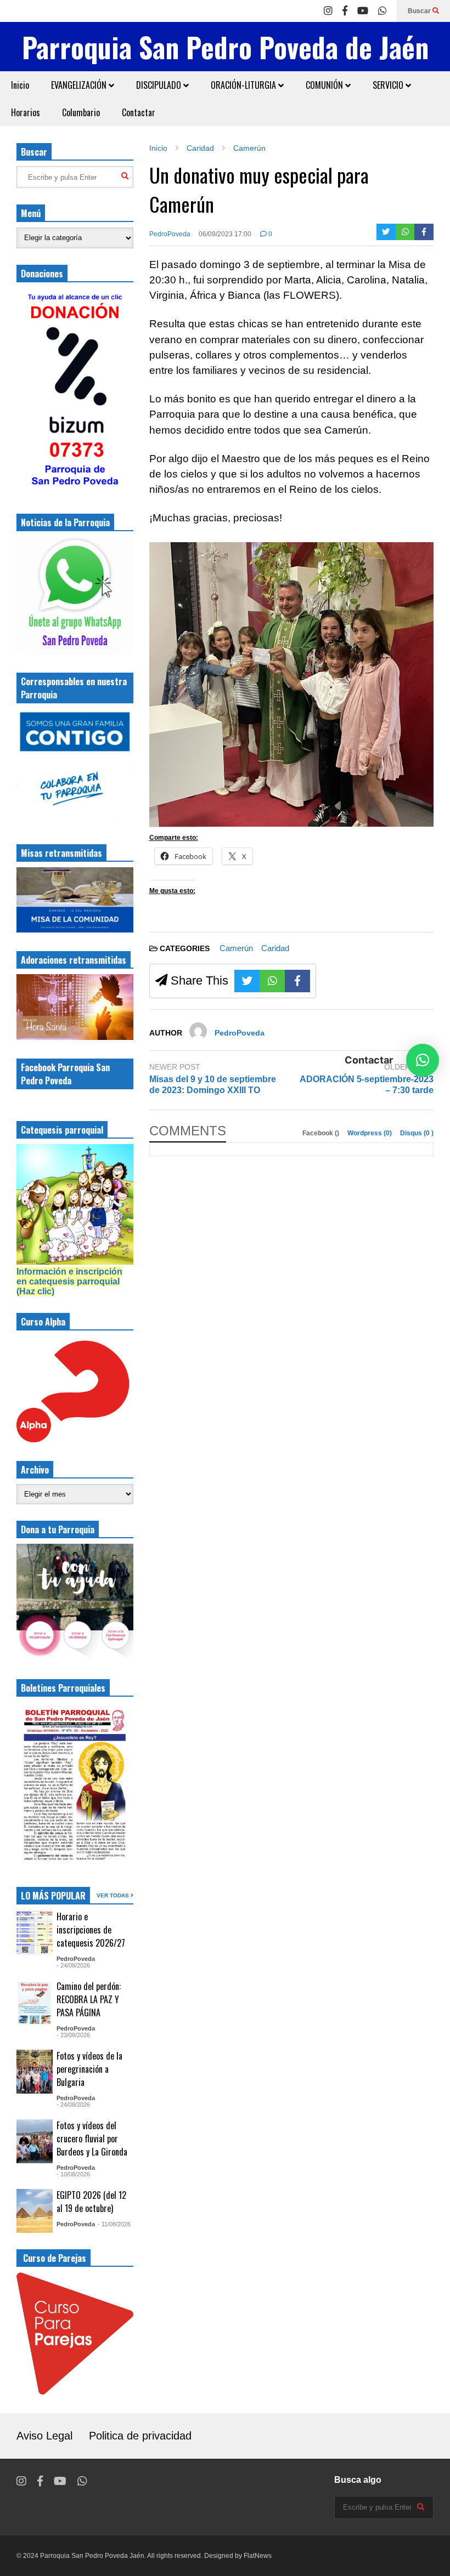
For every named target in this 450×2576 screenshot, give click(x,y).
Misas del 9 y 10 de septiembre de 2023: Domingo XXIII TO (213, 1085)
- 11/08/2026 (114, 2224)
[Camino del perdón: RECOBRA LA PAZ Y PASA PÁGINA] (35, 2002)
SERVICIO (389, 85)
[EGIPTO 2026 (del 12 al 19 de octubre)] (35, 2211)
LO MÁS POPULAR (53, 1896)
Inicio (20, 85)
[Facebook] (345, 11)
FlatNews (258, 2556)
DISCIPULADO (160, 85)
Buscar (420, 11)
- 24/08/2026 (73, 1965)
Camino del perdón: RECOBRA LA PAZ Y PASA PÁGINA (89, 1999)
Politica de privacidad (140, 2436)
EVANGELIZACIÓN (80, 85)
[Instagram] (328, 11)
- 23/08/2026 (73, 2035)
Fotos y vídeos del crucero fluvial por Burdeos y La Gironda (92, 2139)
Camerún (236, 948)
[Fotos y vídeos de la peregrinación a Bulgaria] (35, 2072)
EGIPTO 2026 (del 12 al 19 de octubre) (91, 2202)
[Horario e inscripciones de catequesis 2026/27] (35, 1932)
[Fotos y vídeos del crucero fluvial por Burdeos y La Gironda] (35, 2141)
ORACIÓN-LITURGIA (244, 85)
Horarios (26, 112)
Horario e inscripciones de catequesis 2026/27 (91, 1930)
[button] (423, 1060)
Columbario (81, 112)
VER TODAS (114, 1895)
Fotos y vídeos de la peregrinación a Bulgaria (89, 2069)
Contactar (139, 112)
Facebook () (322, 1133)
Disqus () (417, 1133)
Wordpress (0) (370, 1133)
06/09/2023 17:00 (225, 234)
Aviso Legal (44, 2436)
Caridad (275, 948)
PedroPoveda (170, 234)
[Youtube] (363, 11)
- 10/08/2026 (73, 2174)
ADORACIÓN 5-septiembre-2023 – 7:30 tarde (367, 1085)
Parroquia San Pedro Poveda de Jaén (225, 47)
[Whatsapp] (383, 11)
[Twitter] (386, 232)
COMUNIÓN (325, 85)
